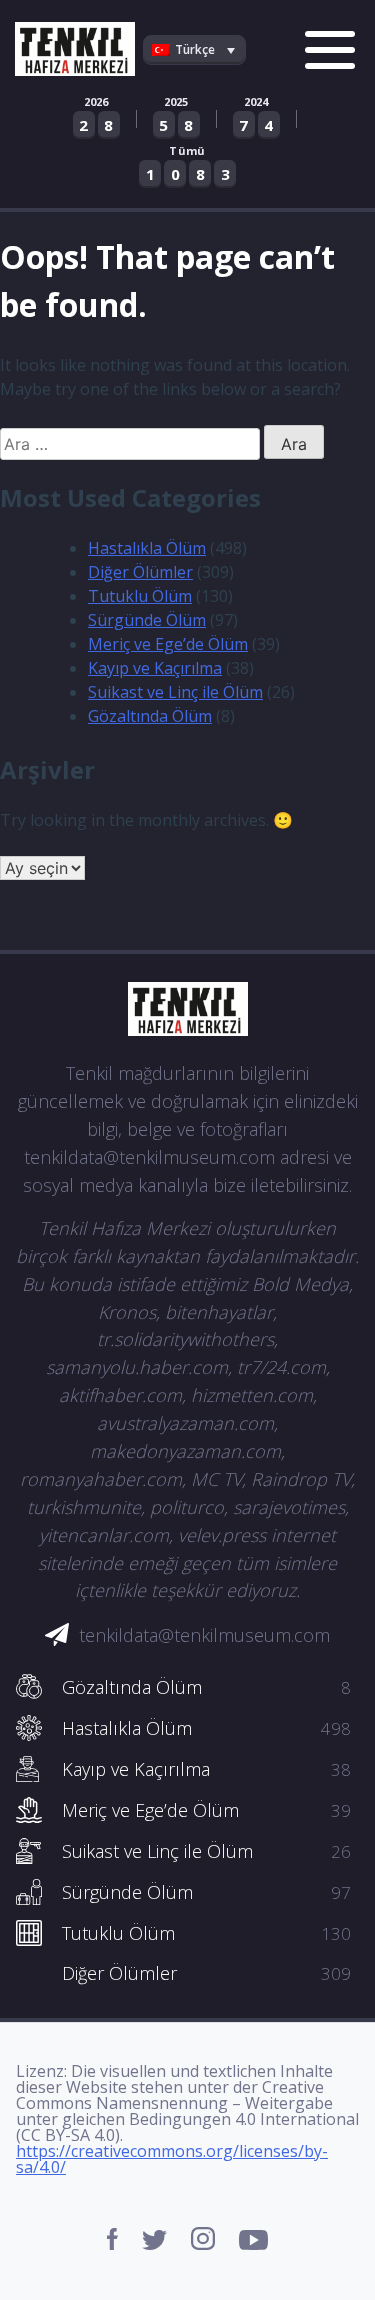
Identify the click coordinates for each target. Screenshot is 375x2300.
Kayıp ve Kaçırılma (155, 668)
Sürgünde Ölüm (147, 620)
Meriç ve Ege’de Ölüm (168, 644)
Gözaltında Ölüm (150, 716)
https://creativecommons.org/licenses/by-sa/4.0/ (172, 2159)
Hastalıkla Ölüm (147, 548)
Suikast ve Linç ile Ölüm (175, 692)
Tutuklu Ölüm (140, 596)
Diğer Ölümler (140, 572)
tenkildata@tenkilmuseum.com (204, 1635)
